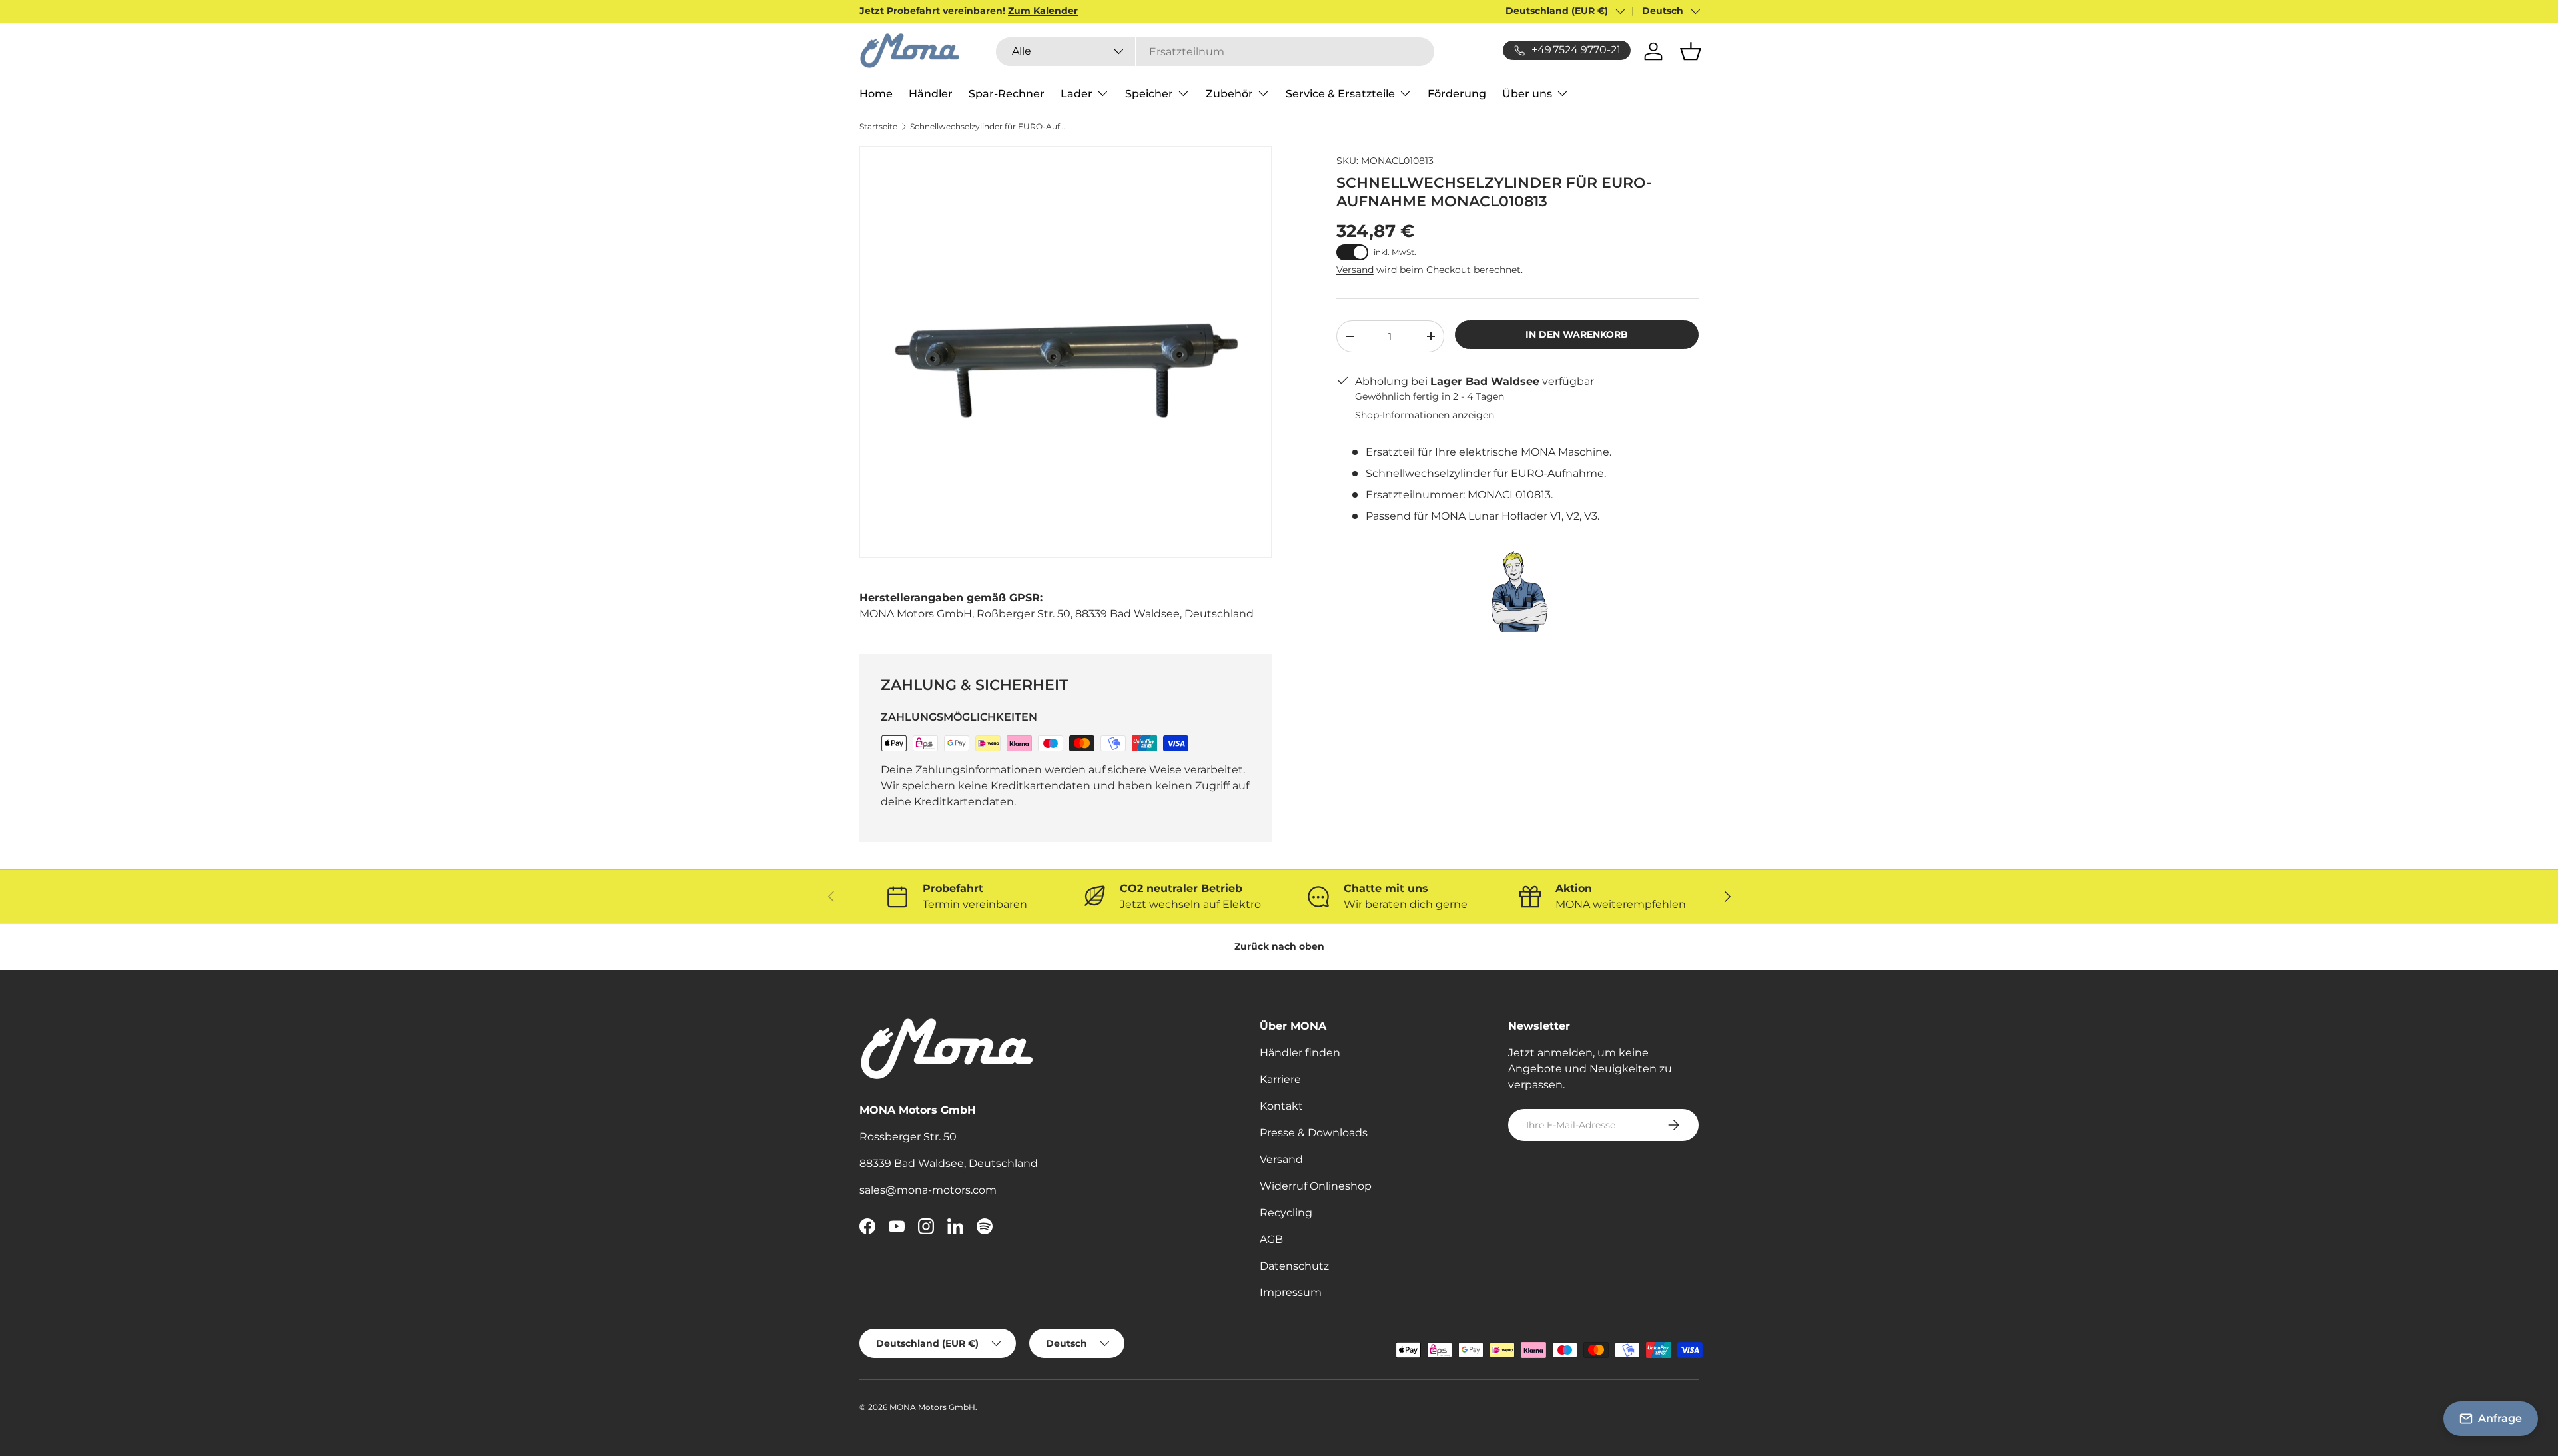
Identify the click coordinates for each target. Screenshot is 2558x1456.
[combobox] (1215, 52)
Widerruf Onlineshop (1316, 1186)
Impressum (1291, 1292)
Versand (1355, 270)
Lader (1076, 94)
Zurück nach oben (1279, 946)
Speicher (1149, 94)
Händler (931, 94)
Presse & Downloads (1314, 1133)
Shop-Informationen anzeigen (1425, 415)
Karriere (1280, 1079)
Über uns (1527, 94)
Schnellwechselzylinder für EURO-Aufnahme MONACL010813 (990, 127)
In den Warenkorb (1577, 334)
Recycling (1286, 1213)
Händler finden (1300, 1053)
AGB (1271, 1239)
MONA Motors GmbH (932, 1407)
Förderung (1457, 94)
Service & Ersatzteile (1340, 94)
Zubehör (1229, 94)
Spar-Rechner (1007, 94)
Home (876, 94)
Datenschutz (1294, 1266)
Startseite (878, 127)
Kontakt (1281, 1106)
